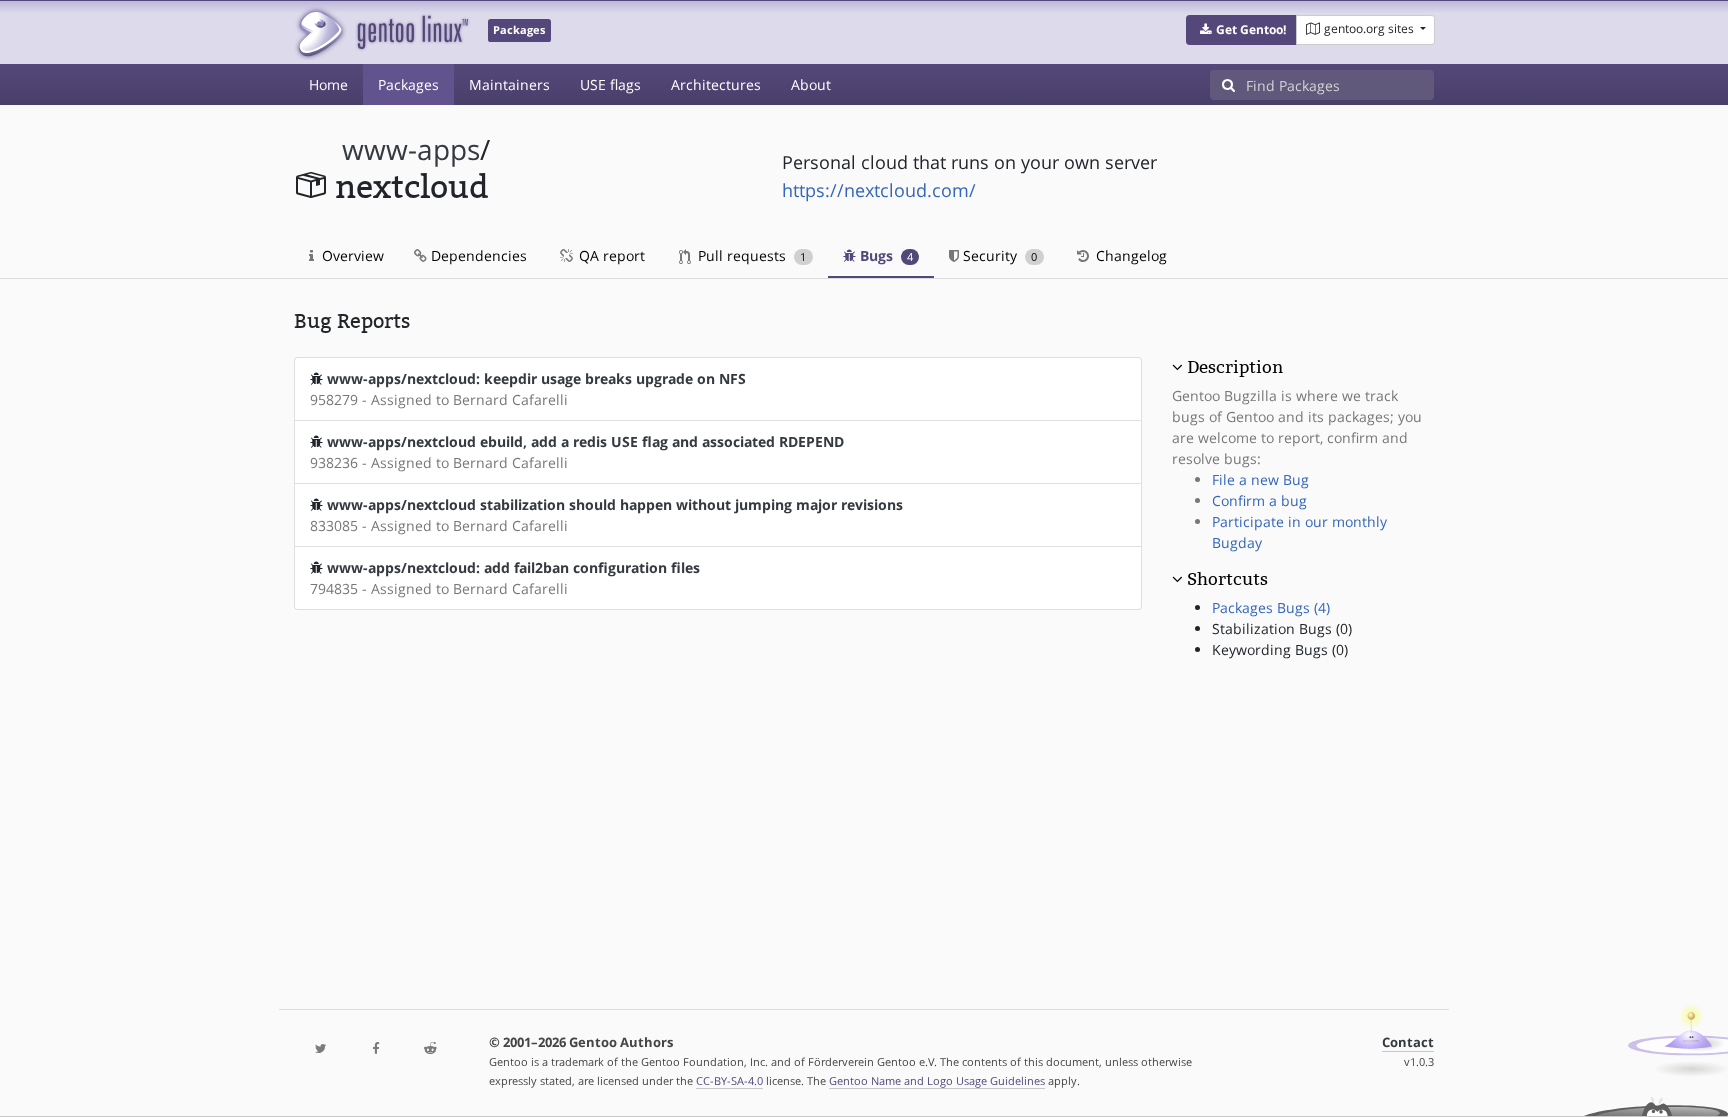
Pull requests (750, 255)
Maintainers (509, 84)
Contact (1408, 1042)
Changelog (1129, 255)
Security (998, 255)
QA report (610, 255)
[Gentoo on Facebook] (375, 1049)
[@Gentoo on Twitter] (321, 1049)
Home (328, 84)
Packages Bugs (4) (1271, 607)
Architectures (716, 84)
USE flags (610, 84)
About (811, 84)
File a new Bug (1260, 479)
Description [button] (1235, 367)
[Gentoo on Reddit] (430, 1049)
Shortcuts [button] (1227, 579)
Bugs (884, 255)
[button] (1241, 30)
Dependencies (477, 255)
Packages (408, 84)
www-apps (411, 149)
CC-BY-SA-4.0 (729, 1080)
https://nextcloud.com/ (879, 190)
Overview (351, 255)
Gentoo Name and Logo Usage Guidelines (937, 1080)
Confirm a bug (1259, 500)
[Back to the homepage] (381, 32)
